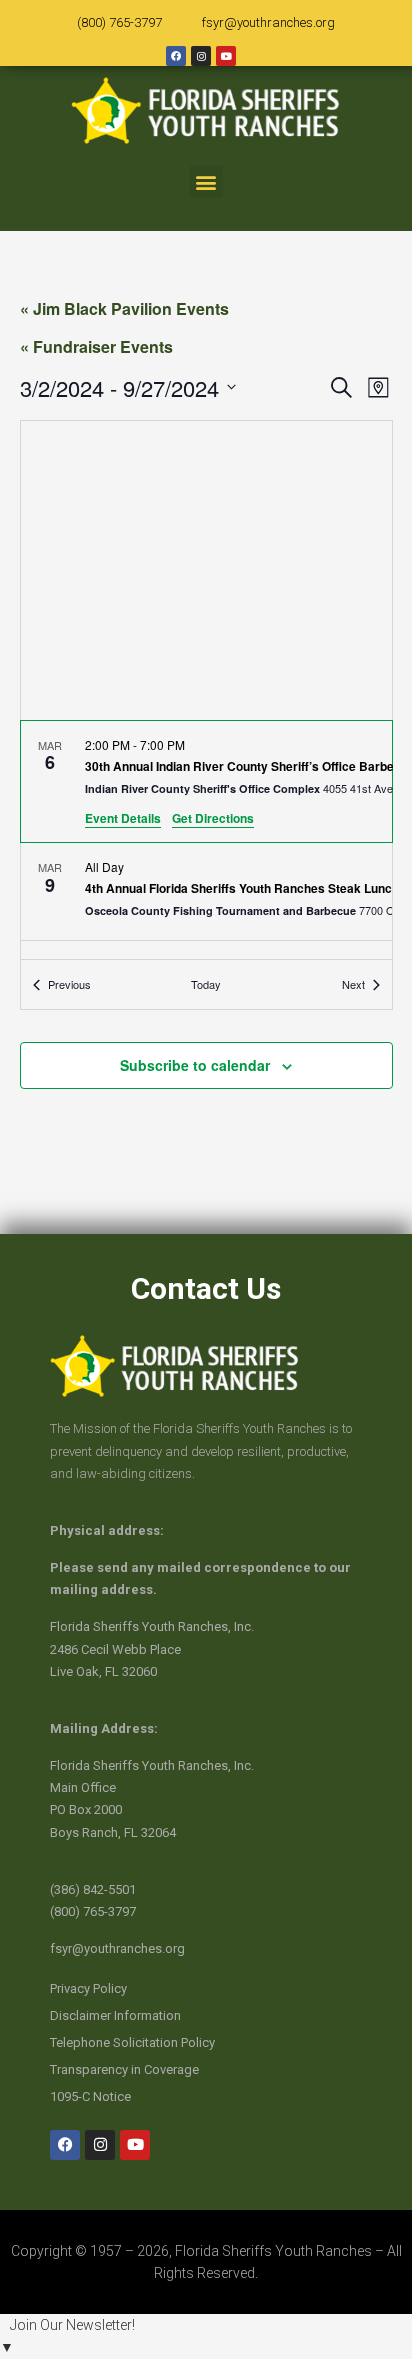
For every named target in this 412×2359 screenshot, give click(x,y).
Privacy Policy (88, 1988)
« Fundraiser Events (96, 346)
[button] (206, 181)
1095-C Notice (90, 2096)
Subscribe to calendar (195, 1065)
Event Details (123, 818)
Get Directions (213, 818)
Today (206, 984)
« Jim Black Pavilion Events (124, 308)
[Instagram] (201, 56)
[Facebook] (176, 56)
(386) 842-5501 (93, 1889)
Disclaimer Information (115, 2015)
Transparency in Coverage (124, 2069)
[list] (206, 840)
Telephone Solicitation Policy (132, 2042)
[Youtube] (226, 56)
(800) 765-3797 (119, 22)
